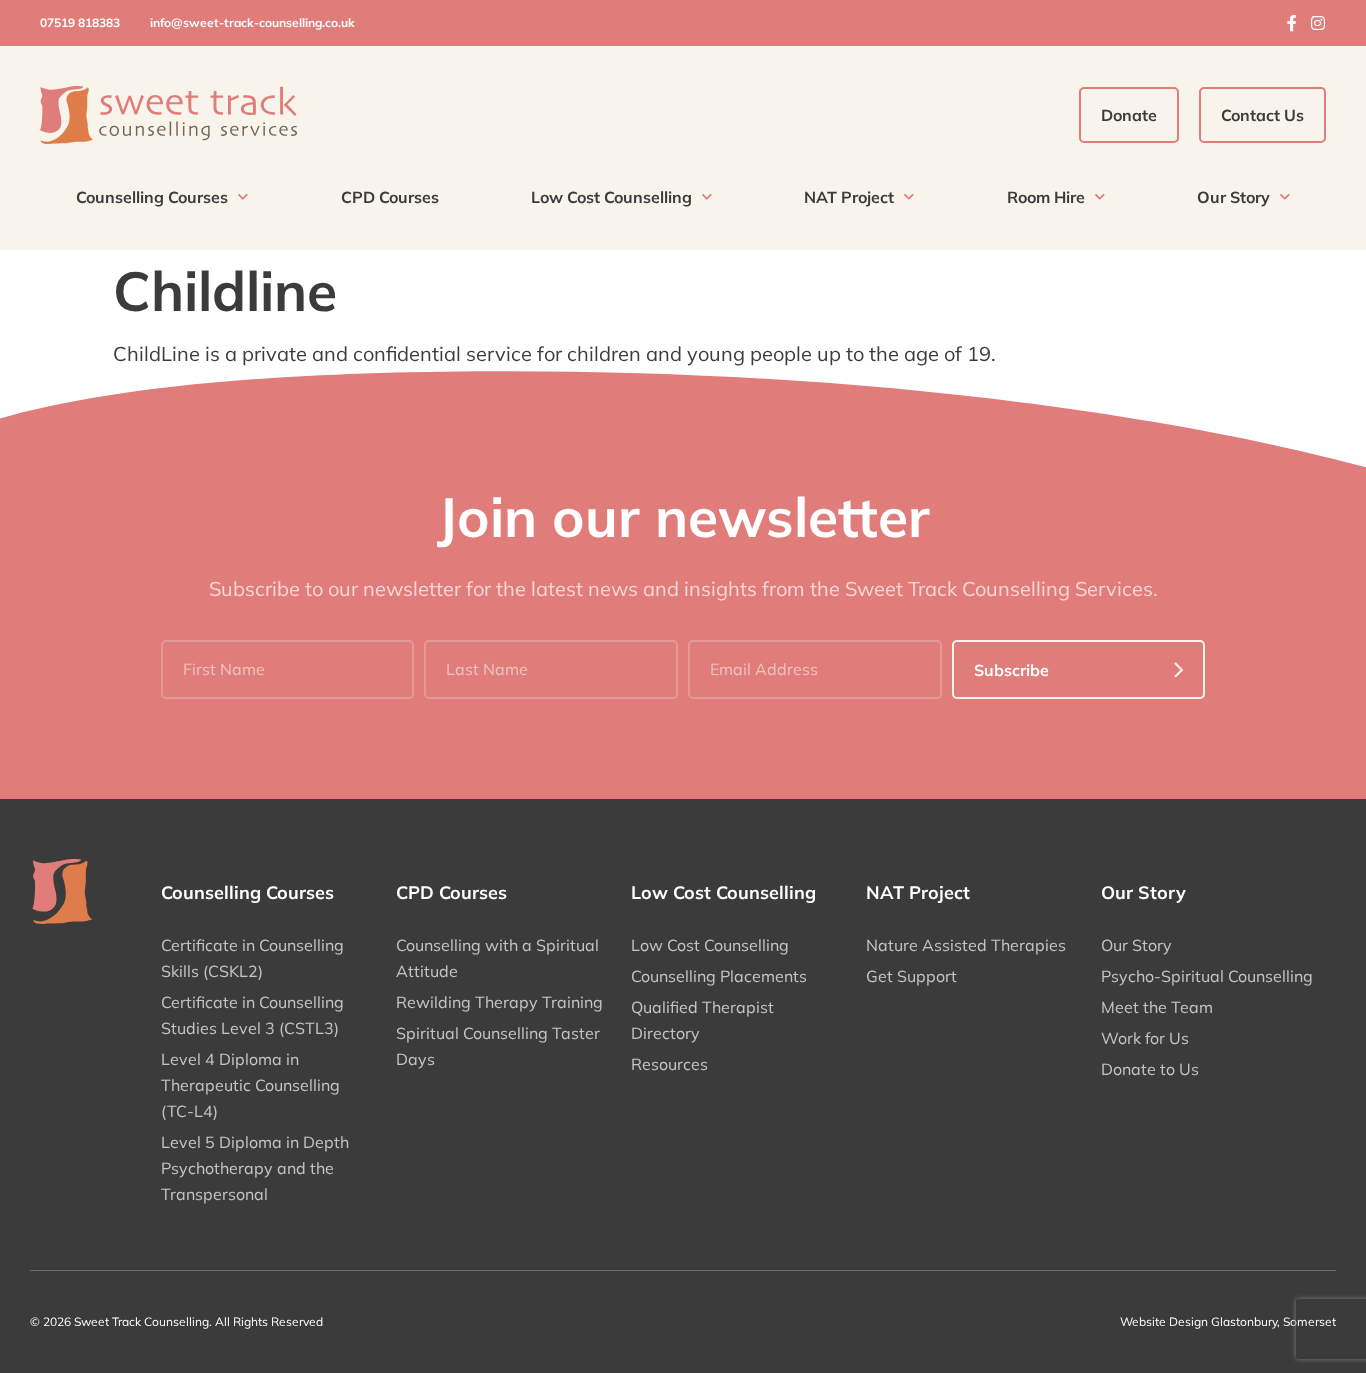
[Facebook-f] (1292, 23)
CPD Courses (390, 197)
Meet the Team (1157, 1007)
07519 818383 (80, 22)
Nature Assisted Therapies (966, 945)
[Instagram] (1318, 23)
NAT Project (849, 197)
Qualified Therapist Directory (702, 1020)
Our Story (1233, 197)
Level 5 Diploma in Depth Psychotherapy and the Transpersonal (255, 1168)
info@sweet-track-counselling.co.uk (252, 22)
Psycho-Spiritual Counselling (1207, 976)
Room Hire (1046, 197)
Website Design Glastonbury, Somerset (1228, 1321)
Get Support (911, 976)
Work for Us (1145, 1038)
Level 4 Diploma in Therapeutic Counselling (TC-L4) (250, 1085)
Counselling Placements (719, 976)
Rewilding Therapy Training (499, 1002)
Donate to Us (1150, 1069)
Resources (669, 1064)
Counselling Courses (152, 197)
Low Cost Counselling (611, 197)
